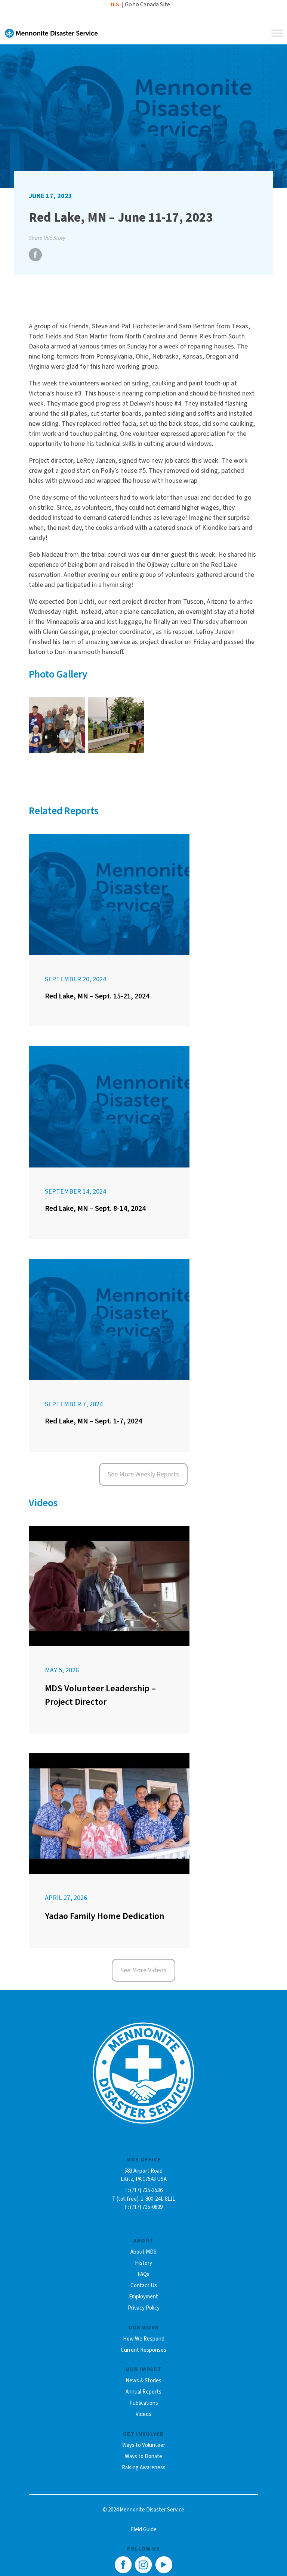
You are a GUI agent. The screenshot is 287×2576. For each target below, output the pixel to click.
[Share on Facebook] (35, 259)
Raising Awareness (144, 2468)
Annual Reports (143, 2392)
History (143, 2263)
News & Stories (143, 2381)
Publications (144, 2403)
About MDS (143, 2252)
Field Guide (144, 2530)
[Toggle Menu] (277, 33)
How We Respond (144, 2339)
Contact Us (144, 2286)
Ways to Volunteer (144, 2445)
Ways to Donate (143, 2456)
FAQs (143, 2274)
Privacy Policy (144, 2308)
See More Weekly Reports (143, 1474)
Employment (143, 2297)
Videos (143, 2414)
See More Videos (143, 1970)
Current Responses (143, 2350)
